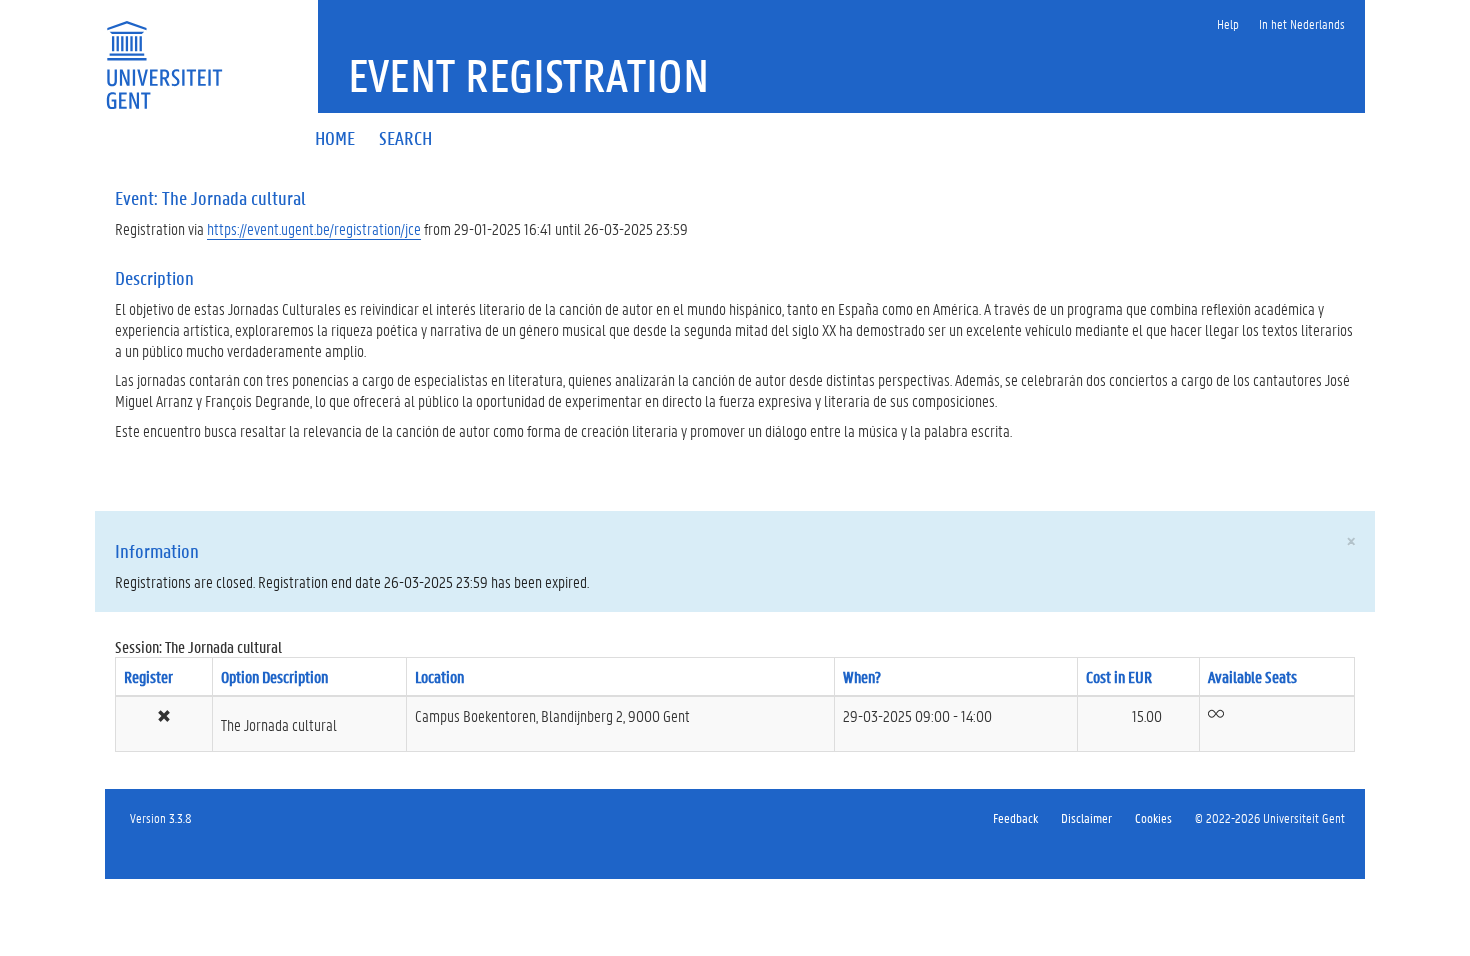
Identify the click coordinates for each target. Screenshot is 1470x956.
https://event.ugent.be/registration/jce (314, 228)
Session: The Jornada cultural (198, 646)
